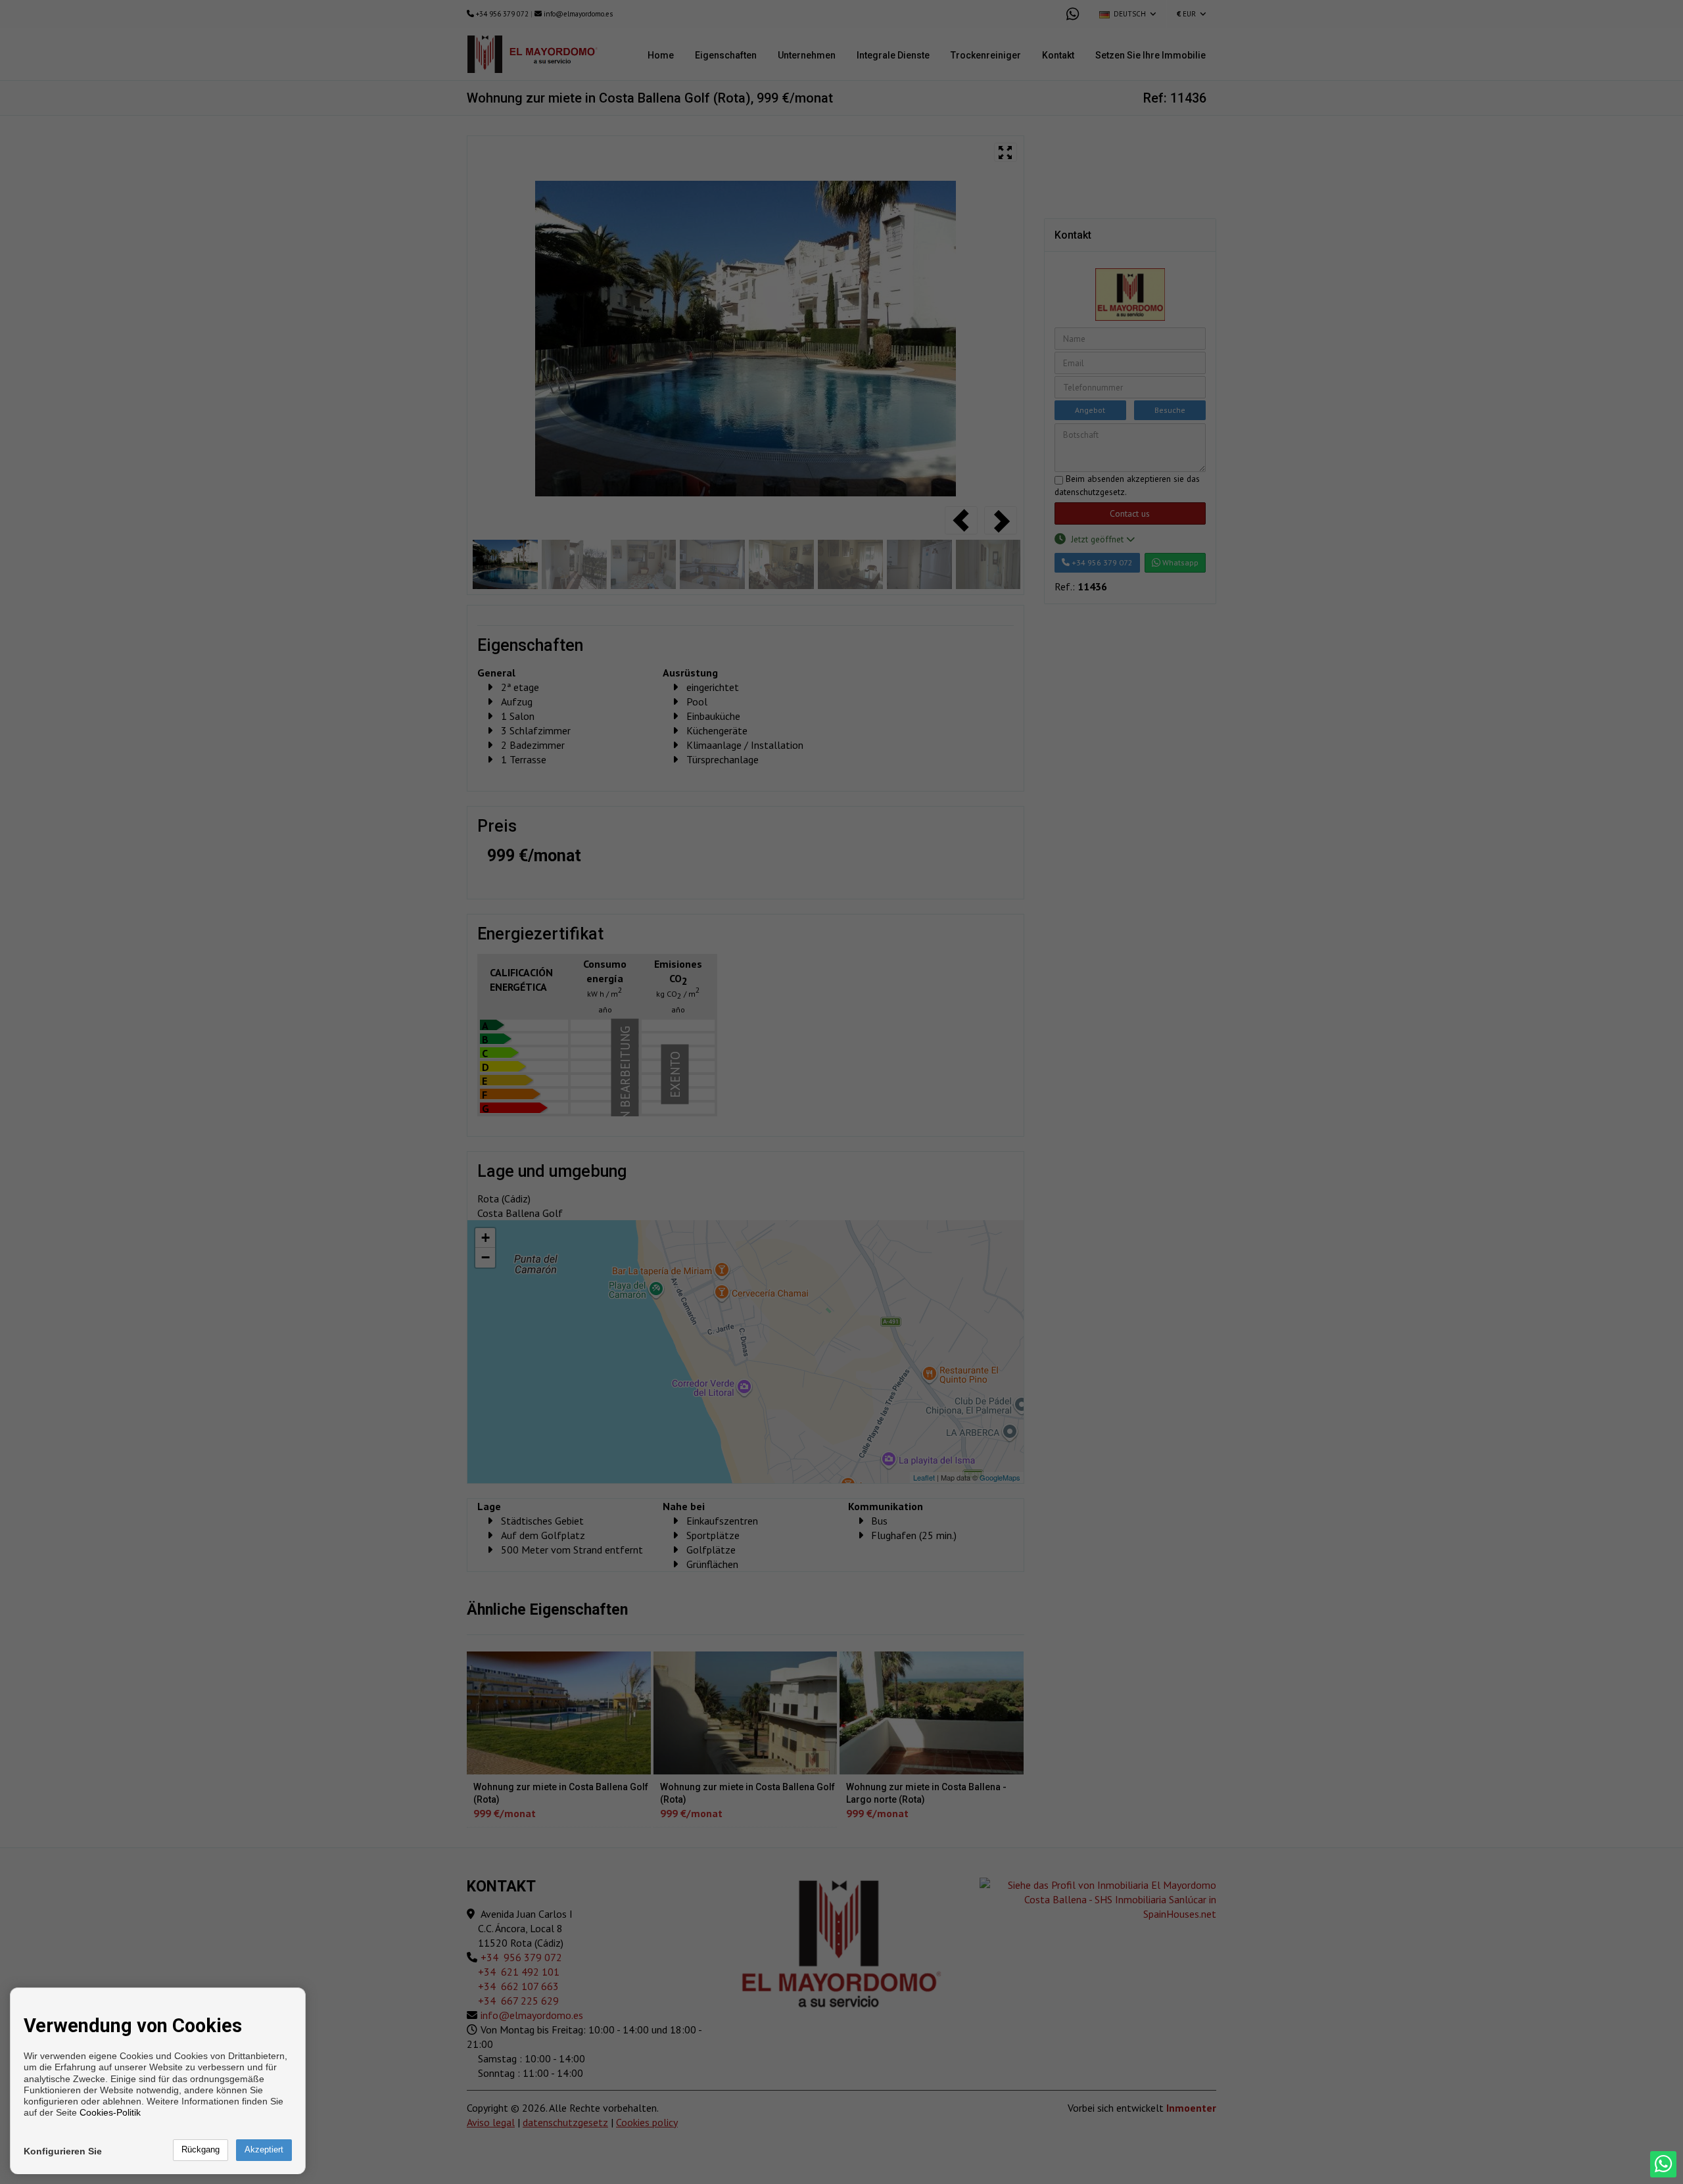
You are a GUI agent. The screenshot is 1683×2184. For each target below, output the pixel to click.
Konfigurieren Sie (63, 2151)
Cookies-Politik (110, 2112)
